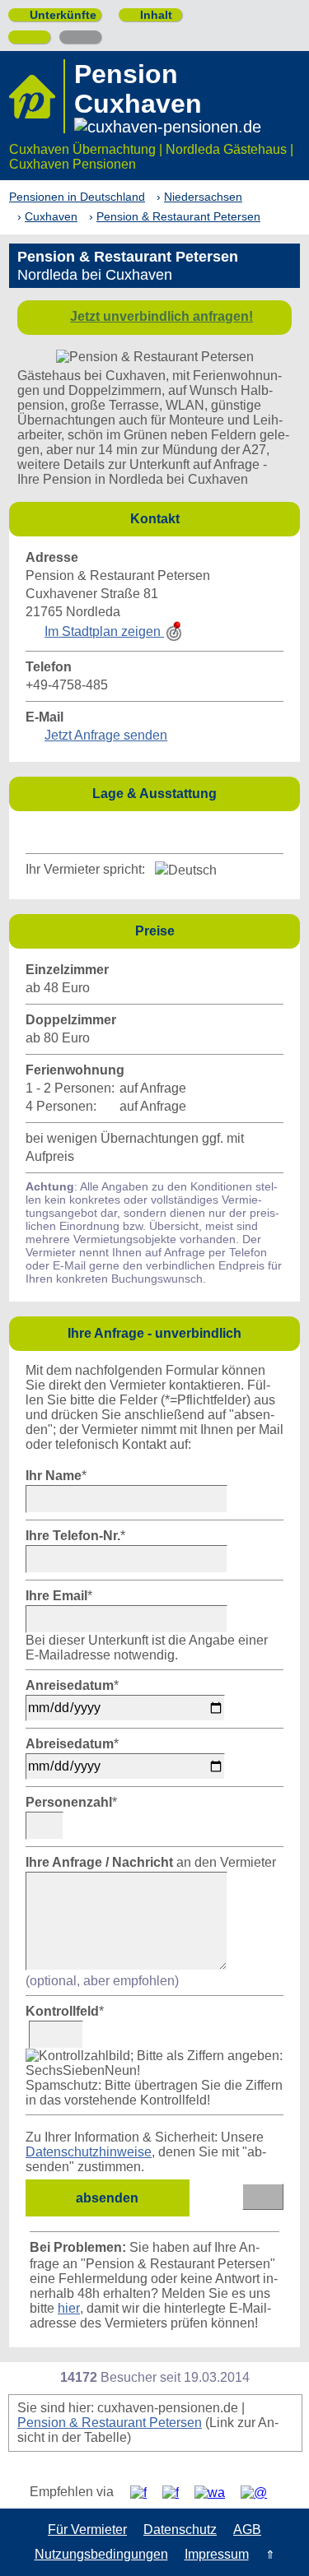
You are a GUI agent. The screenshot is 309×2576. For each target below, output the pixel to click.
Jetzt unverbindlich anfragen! (162, 316)
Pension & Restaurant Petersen (110, 2423)
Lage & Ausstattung (192, 793)
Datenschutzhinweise (89, 2152)
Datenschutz (180, 2530)
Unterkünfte (56, 15)
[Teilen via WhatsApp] (216, 2492)
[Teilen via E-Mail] (260, 2492)
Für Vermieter (87, 2530)
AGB (247, 2530)
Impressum (217, 2554)
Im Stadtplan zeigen (104, 631)
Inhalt (150, 15)
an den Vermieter (151, 1862)
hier (69, 2308)
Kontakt (211, 518)
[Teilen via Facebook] (145, 2492)
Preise (213, 930)
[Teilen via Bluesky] (177, 2492)
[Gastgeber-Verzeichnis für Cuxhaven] (37, 96)
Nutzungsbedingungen (101, 2554)
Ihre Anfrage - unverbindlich (179, 1332)
